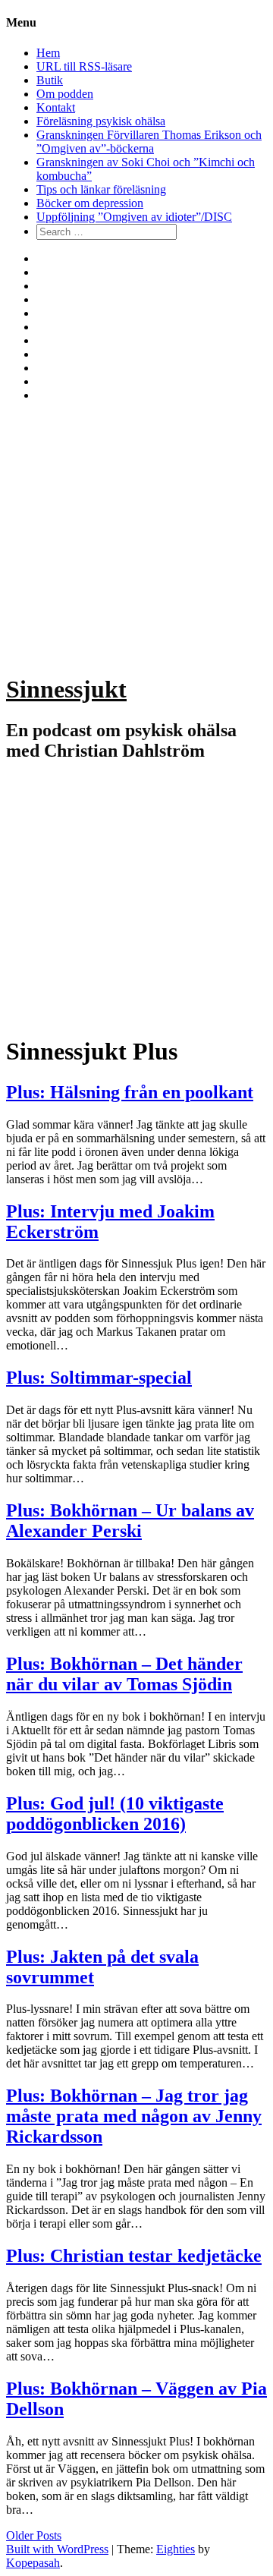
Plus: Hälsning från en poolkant (130, 1092)
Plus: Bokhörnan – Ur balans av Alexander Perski (130, 1521)
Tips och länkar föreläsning (101, 189)
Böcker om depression (90, 203)
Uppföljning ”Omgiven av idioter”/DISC (134, 217)
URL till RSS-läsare (84, 66)
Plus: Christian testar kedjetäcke (134, 2256)
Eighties (176, 2549)
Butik (50, 80)
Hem (48, 53)
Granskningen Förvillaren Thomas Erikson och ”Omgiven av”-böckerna (149, 142)
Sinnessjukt (66, 689)
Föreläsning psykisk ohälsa (101, 121)
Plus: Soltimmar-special (99, 1378)
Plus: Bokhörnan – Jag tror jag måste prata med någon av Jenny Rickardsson (134, 2116)
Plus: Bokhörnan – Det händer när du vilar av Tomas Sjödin (124, 1674)
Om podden (65, 94)
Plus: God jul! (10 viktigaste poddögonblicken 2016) (115, 1814)
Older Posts (34, 2535)
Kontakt (56, 107)
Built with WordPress (57, 2549)
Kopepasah (33, 2563)
